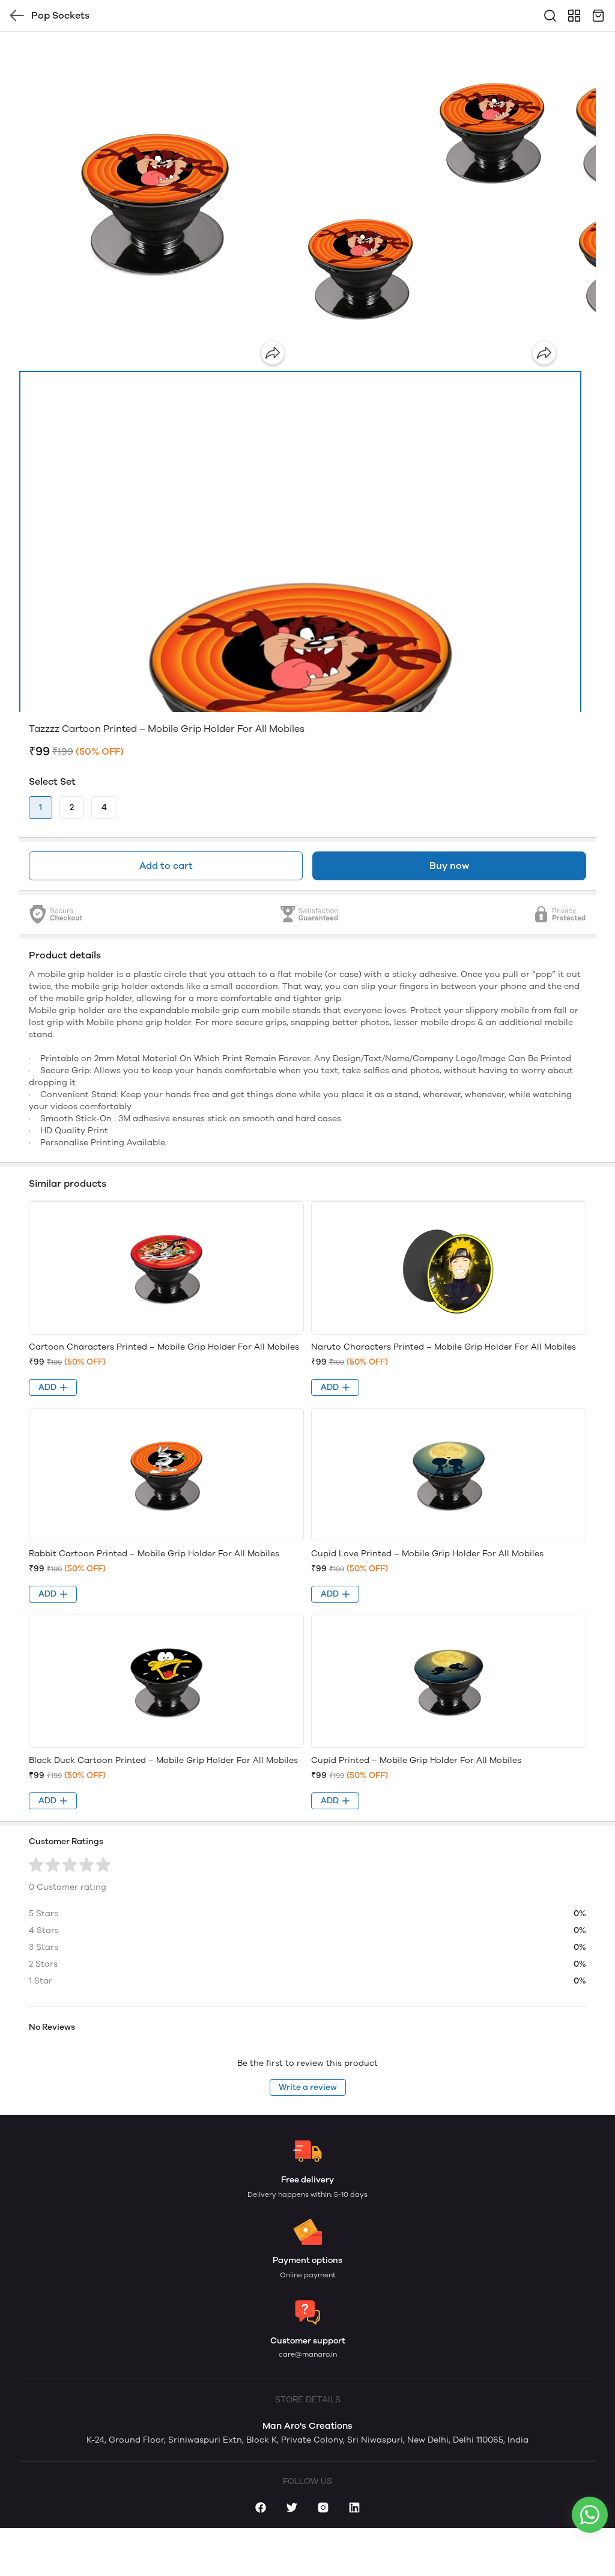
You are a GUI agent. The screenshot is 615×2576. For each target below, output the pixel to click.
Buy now (449, 866)
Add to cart (166, 866)
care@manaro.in (308, 2354)
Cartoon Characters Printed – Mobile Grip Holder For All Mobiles (164, 1347)
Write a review (308, 2087)
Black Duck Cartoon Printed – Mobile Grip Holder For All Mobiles (163, 1760)
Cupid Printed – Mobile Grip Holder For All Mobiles (416, 1760)
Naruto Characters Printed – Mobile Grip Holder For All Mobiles (444, 1347)
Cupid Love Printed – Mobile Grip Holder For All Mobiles (427, 1554)
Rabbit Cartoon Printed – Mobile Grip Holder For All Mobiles (154, 1554)
